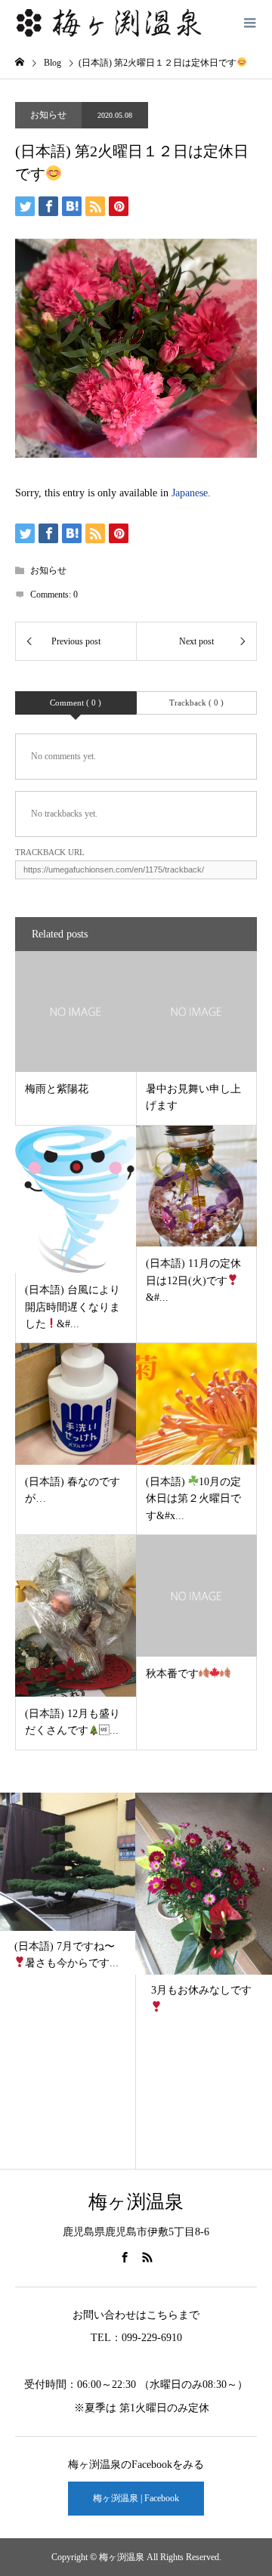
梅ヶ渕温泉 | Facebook (136, 2498)
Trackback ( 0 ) (196, 703)
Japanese (190, 493)
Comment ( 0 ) (76, 703)
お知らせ (48, 115)
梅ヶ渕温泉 (136, 2202)
